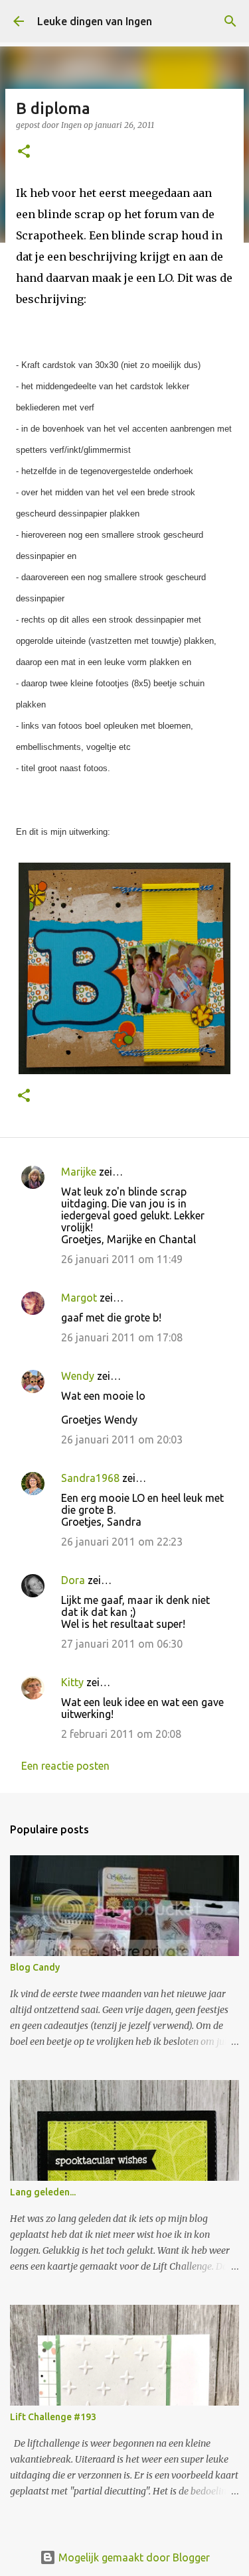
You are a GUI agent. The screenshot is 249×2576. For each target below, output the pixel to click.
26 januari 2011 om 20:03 (122, 1440)
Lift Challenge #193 (53, 2417)
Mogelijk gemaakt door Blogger (133, 2557)
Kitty (72, 1682)
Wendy (78, 1376)
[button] (24, 152)
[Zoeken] (230, 21)
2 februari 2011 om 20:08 (121, 1734)
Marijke (80, 1172)
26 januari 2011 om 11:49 (122, 1259)
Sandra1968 (90, 1478)
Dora (73, 1580)
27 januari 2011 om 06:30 (122, 1644)
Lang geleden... (43, 2192)
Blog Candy (35, 1967)
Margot (79, 1298)
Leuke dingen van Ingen (95, 21)
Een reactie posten (65, 1766)
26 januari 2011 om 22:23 (122, 1542)
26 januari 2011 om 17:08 (122, 1337)
